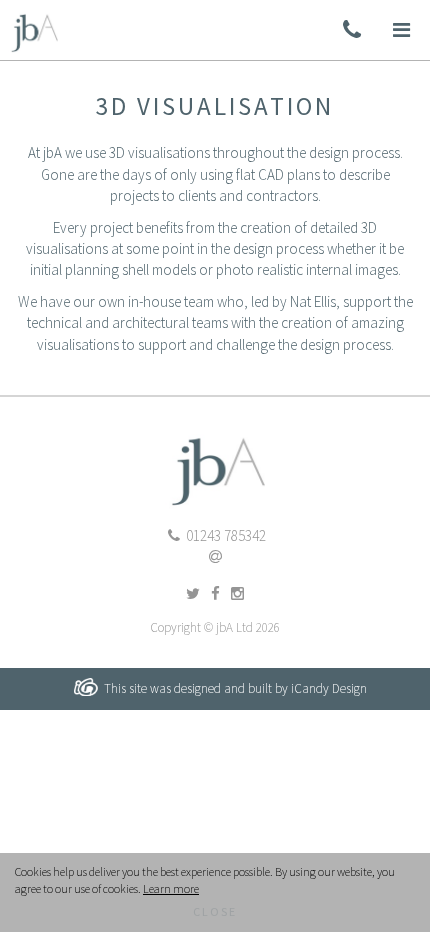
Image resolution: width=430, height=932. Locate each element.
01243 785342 (224, 535)
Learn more (171, 888)
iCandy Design (329, 688)
